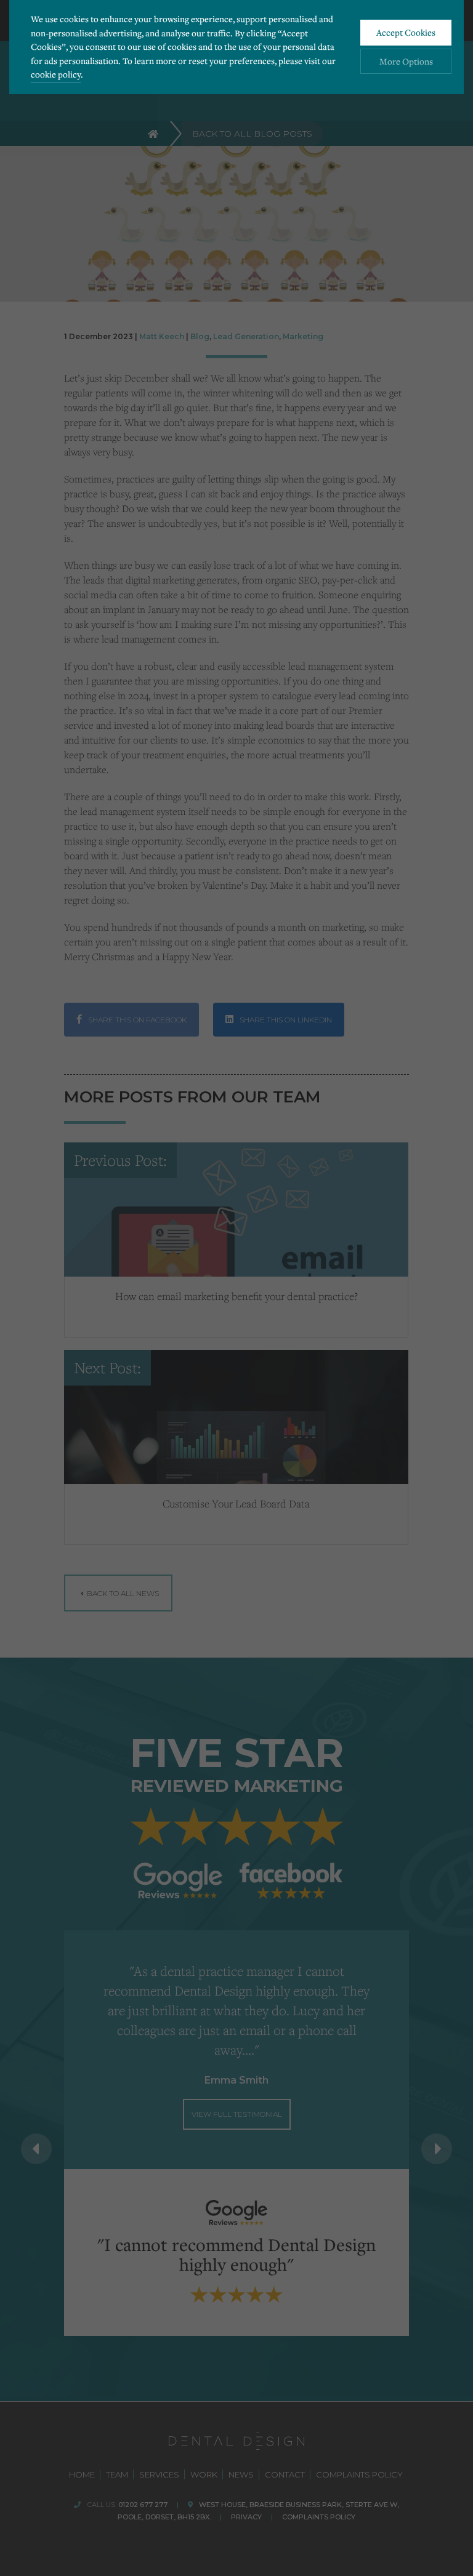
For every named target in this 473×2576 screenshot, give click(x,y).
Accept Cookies (406, 32)
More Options (406, 61)
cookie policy (56, 74)
